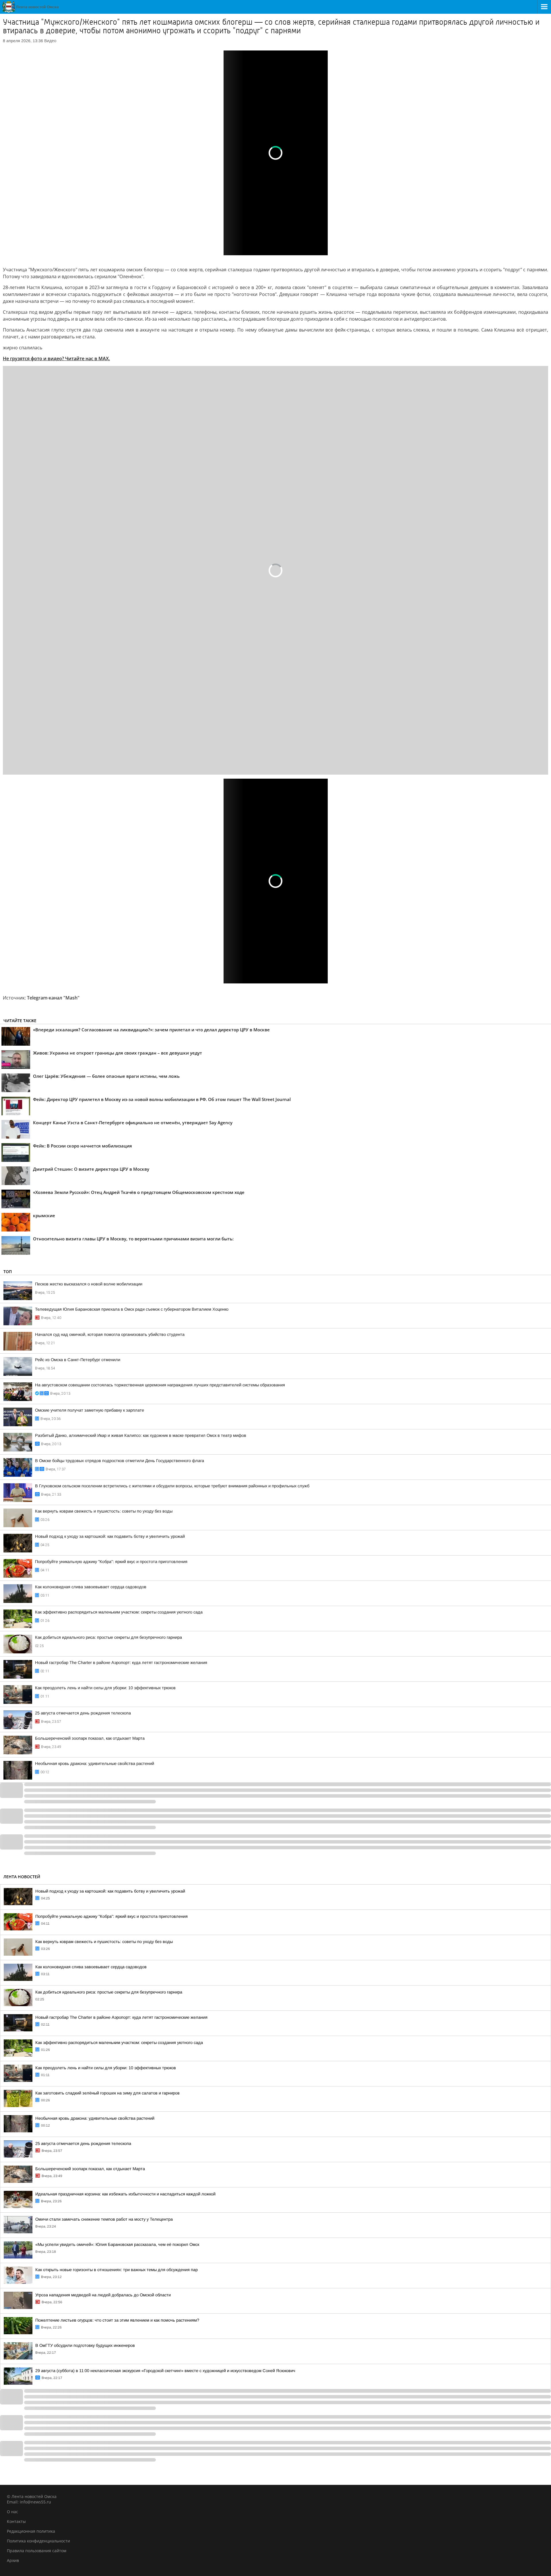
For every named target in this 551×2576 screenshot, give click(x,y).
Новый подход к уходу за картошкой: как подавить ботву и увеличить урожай (110, 1536)
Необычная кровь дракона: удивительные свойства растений (95, 1764)
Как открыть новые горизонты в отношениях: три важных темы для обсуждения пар (117, 2270)
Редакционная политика (31, 2531)
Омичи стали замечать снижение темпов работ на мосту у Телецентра (104, 2219)
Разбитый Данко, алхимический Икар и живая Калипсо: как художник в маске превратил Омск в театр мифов (141, 1435)
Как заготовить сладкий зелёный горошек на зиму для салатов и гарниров (107, 2093)
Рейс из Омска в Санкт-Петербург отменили (78, 1360)
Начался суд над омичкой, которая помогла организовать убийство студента (110, 1334)
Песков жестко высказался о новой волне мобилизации (89, 1284)
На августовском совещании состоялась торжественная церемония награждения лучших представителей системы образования (160, 1385)
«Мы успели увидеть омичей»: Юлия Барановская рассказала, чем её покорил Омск (117, 2244)
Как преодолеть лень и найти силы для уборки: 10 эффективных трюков (105, 1688)
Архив (13, 2560)
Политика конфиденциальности (38, 2541)
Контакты (16, 2521)
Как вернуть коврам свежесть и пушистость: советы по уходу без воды (104, 1511)
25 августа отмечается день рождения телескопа (83, 1713)
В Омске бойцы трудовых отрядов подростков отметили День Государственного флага (120, 1461)
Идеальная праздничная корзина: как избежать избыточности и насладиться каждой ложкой (125, 2194)
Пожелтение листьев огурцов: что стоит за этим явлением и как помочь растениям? (117, 2320)
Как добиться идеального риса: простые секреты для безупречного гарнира (108, 1637)
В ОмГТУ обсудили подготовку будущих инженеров (85, 2345)
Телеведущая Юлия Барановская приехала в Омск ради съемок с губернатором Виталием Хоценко (132, 1309)
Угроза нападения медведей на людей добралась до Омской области (103, 2295)
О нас (12, 2512)
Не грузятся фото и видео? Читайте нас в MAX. (56, 358)
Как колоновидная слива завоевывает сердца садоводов (91, 1587)
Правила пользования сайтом (37, 2551)
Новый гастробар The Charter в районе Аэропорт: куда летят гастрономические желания (121, 1663)
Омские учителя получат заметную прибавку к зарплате (90, 1410)
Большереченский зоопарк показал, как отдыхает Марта (90, 1738)
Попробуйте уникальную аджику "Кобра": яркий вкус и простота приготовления (111, 1562)
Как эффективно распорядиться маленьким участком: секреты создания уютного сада (119, 1612)
